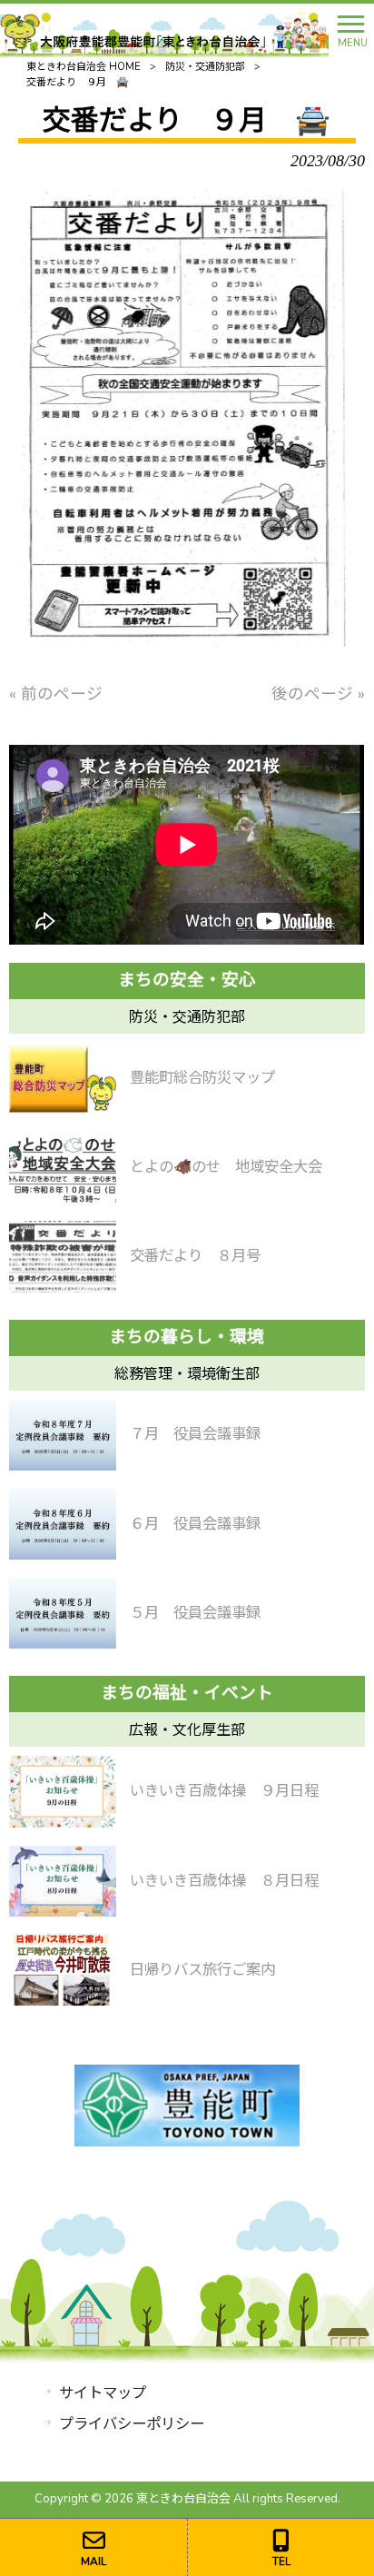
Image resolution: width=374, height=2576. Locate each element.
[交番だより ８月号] (62, 1256)
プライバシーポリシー (132, 2424)
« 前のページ (56, 694)
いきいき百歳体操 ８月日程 (224, 1881)
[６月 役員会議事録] (62, 1524)
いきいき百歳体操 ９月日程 (224, 1791)
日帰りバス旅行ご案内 (202, 1970)
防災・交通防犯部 (205, 67)
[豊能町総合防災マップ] (62, 1078)
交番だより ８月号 (195, 1256)
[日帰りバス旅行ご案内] (62, 1970)
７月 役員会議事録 (195, 1434)
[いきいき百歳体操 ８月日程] (62, 1881)
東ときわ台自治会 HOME (84, 67)
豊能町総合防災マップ (202, 1078)
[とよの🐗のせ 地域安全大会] (62, 1167)
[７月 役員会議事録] (62, 1435)
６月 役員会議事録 (195, 1524)
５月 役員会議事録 (195, 1613)
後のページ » (318, 694)
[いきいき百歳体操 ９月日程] (62, 1791)
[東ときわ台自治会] (164, 29)
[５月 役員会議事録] (62, 1613)
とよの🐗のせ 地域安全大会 (226, 1167)
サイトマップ (103, 2393)
